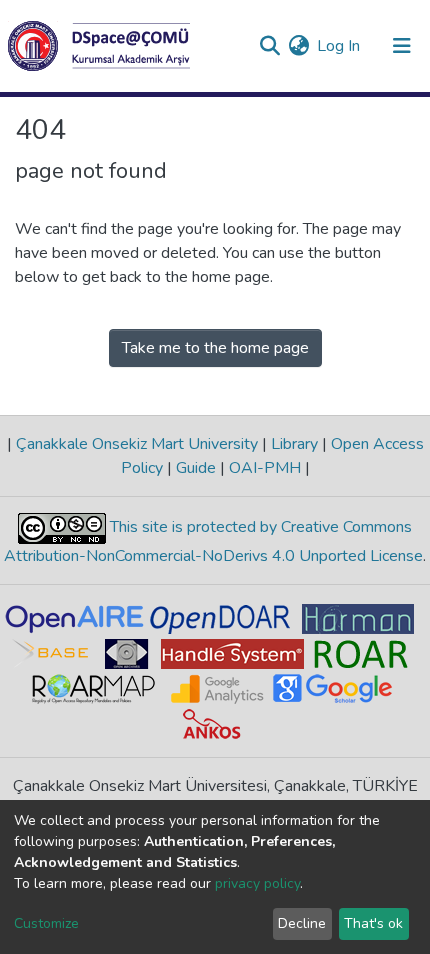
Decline (302, 923)
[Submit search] (269, 46)
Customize (46, 923)
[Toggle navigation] (402, 46)
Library (294, 444)
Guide (196, 468)
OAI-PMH (265, 468)
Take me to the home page (215, 348)
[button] (298, 46)
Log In (339, 46)
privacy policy (257, 883)
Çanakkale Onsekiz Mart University (137, 444)
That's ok (373, 923)
